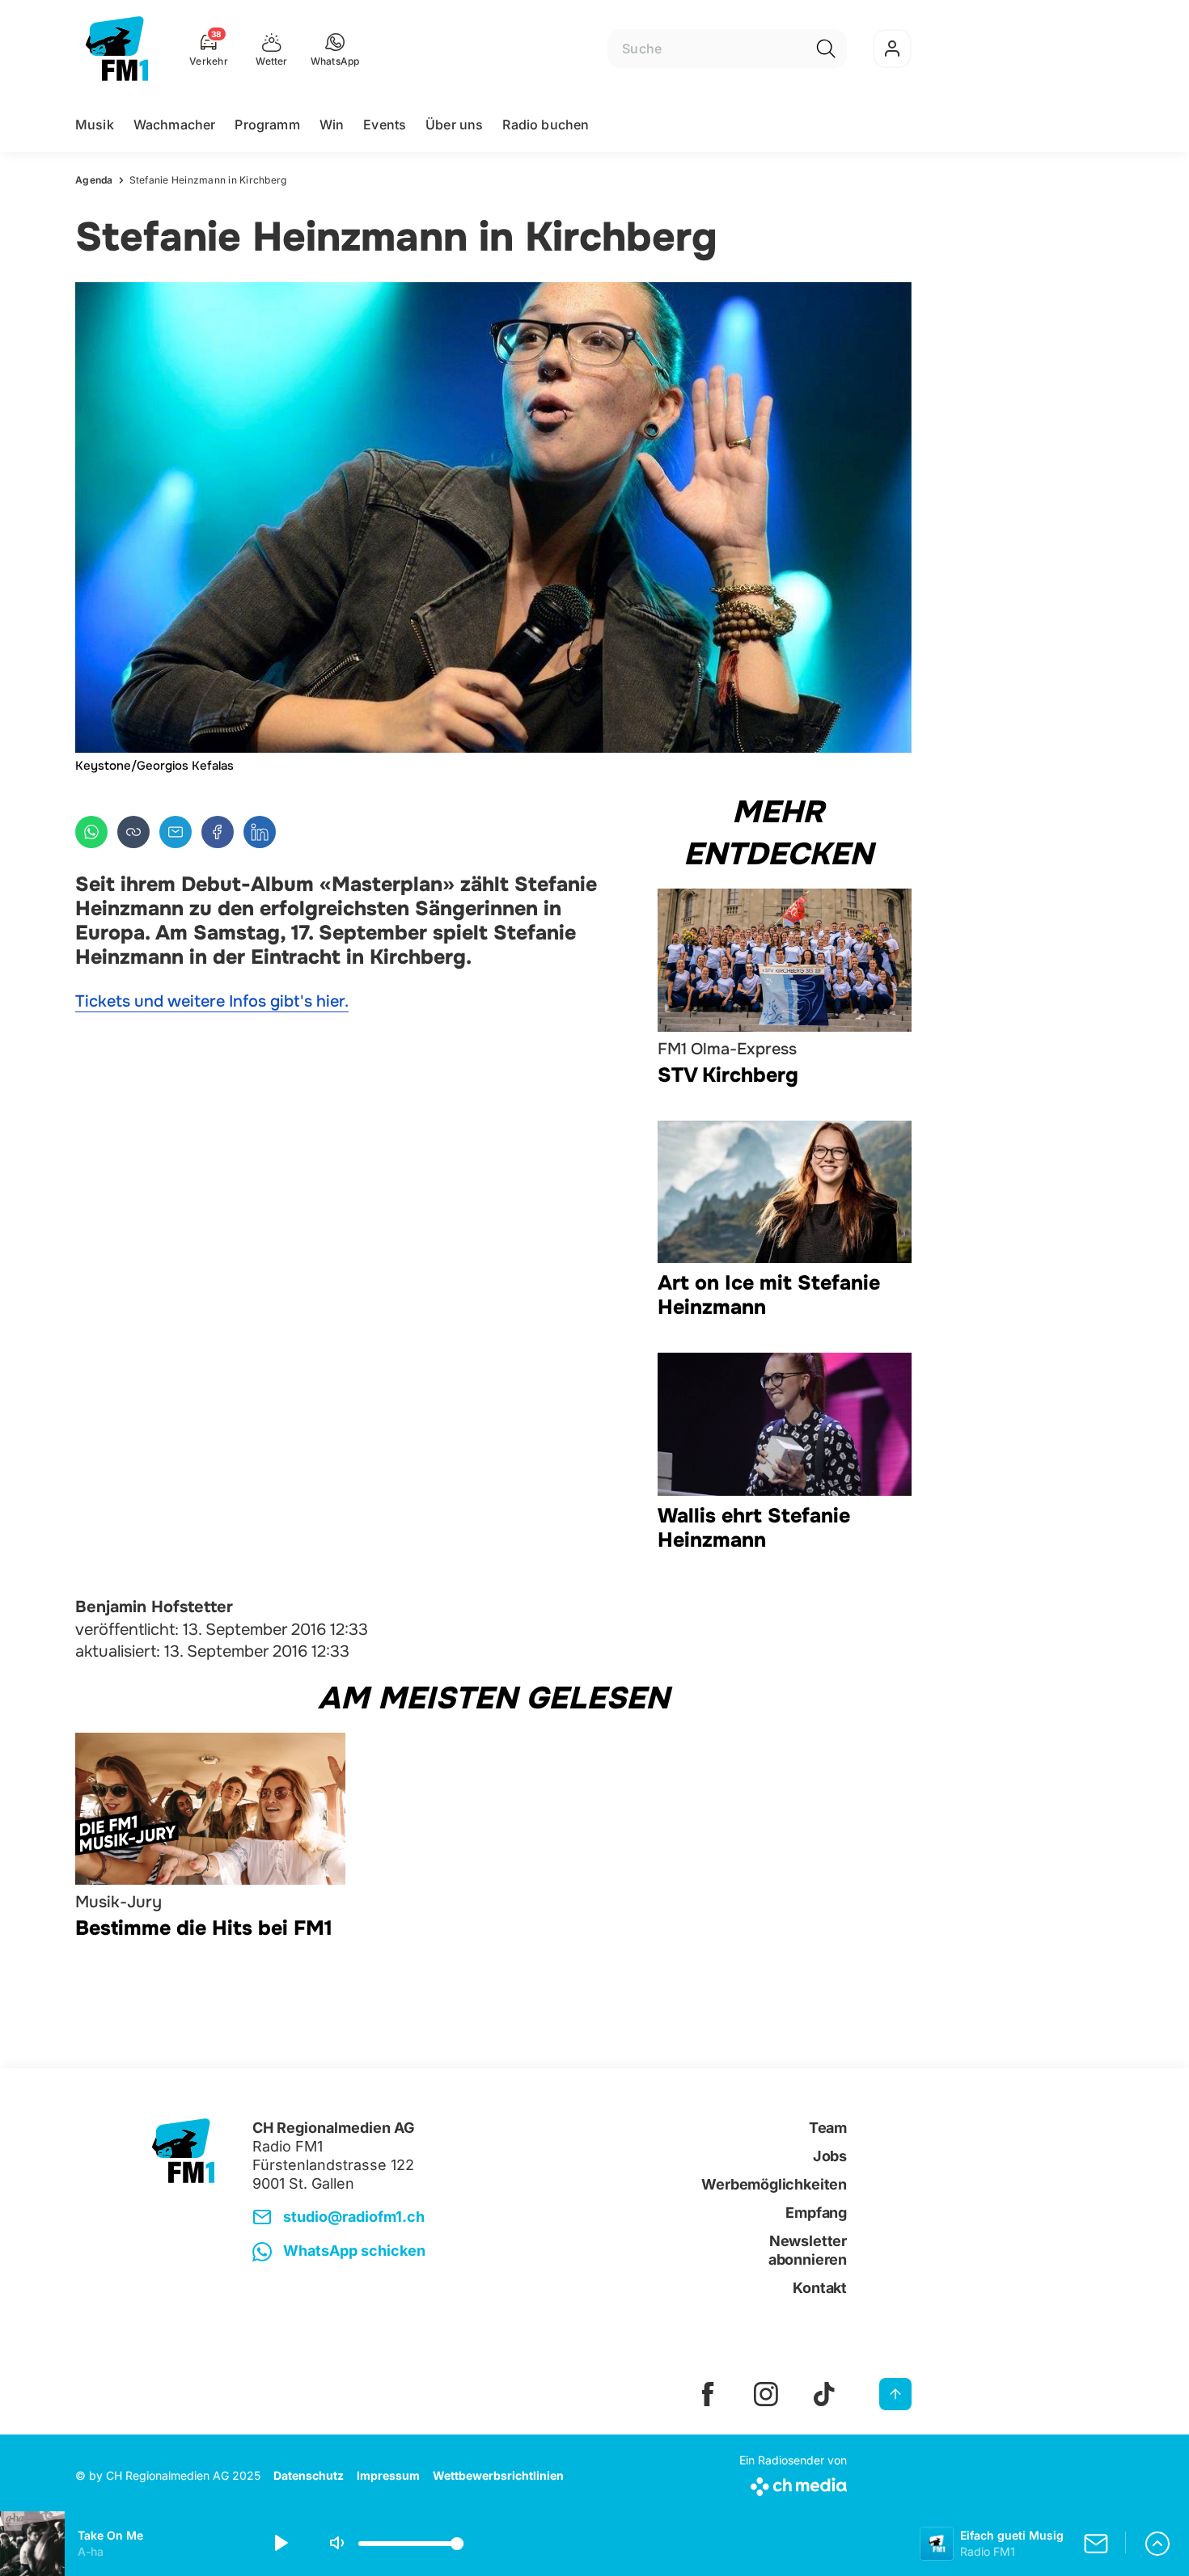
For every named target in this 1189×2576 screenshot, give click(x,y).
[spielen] (280, 2544)
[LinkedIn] (260, 832)
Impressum (388, 2475)
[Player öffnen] (1157, 2544)
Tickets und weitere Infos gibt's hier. (212, 1001)
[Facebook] (218, 832)
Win (332, 125)
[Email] (176, 832)
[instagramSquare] (766, 2394)
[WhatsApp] (91, 832)
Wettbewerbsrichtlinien (498, 2475)
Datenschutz (309, 2475)
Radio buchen (546, 125)
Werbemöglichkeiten (774, 2184)
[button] (335, 49)
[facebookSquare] (708, 2394)
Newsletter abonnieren (808, 2250)
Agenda (94, 180)
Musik (95, 125)
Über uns (454, 125)
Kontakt (820, 2288)
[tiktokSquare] (824, 2394)
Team (828, 2128)
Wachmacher (175, 125)
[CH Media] (793, 2483)
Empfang (816, 2213)
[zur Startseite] (117, 49)
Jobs (830, 2156)
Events (385, 125)
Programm (267, 125)
